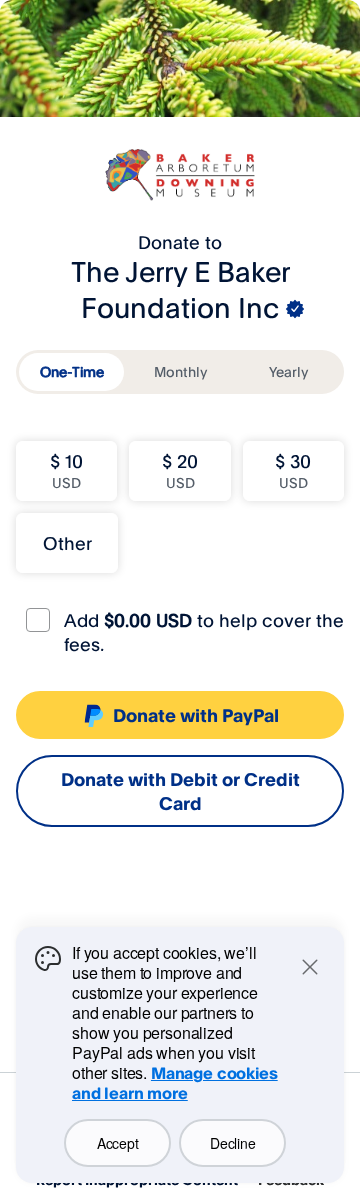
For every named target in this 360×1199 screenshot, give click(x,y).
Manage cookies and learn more (175, 1083)
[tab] (71, 372)
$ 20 (180, 470)
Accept (117, 1143)
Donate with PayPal (196, 715)
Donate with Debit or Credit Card (180, 791)
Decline (232, 1143)
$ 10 (66, 470)
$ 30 (293, 470)
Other (67, 543)
